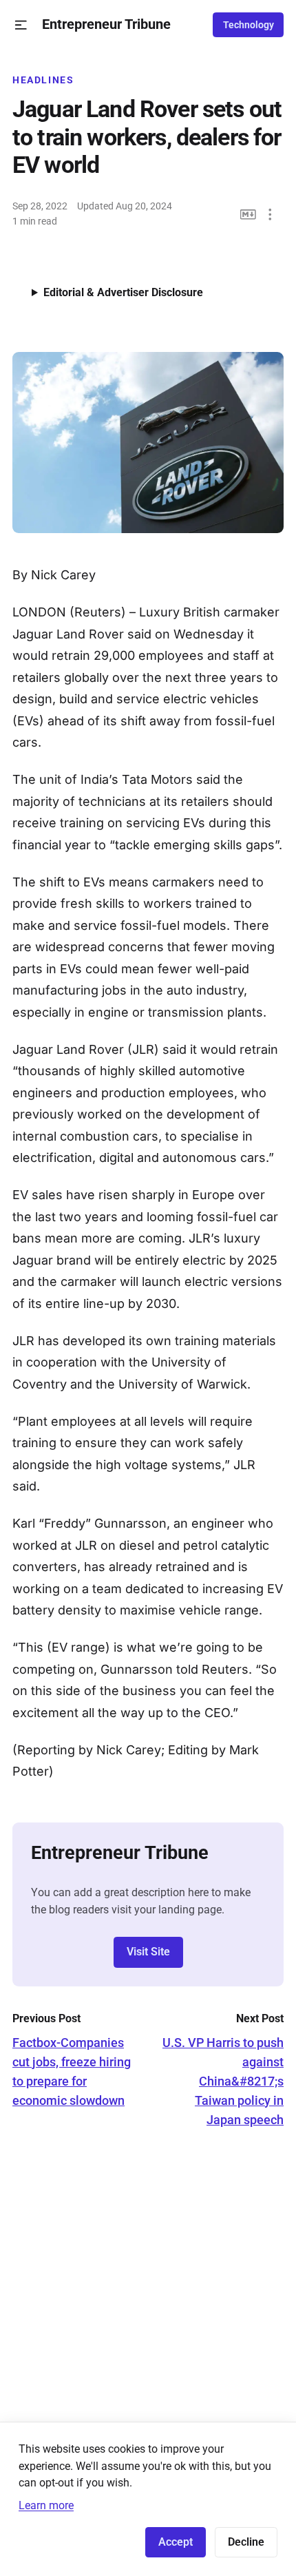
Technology (249, 25)
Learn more (46, 2505)
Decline (246, 2542)
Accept (176, 2542)
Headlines (43, 80)
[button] (21, 25)
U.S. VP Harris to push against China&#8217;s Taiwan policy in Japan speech (223, 2081)
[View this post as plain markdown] (248, 215)
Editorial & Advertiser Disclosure (123, 292)
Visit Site (148, 1952)
